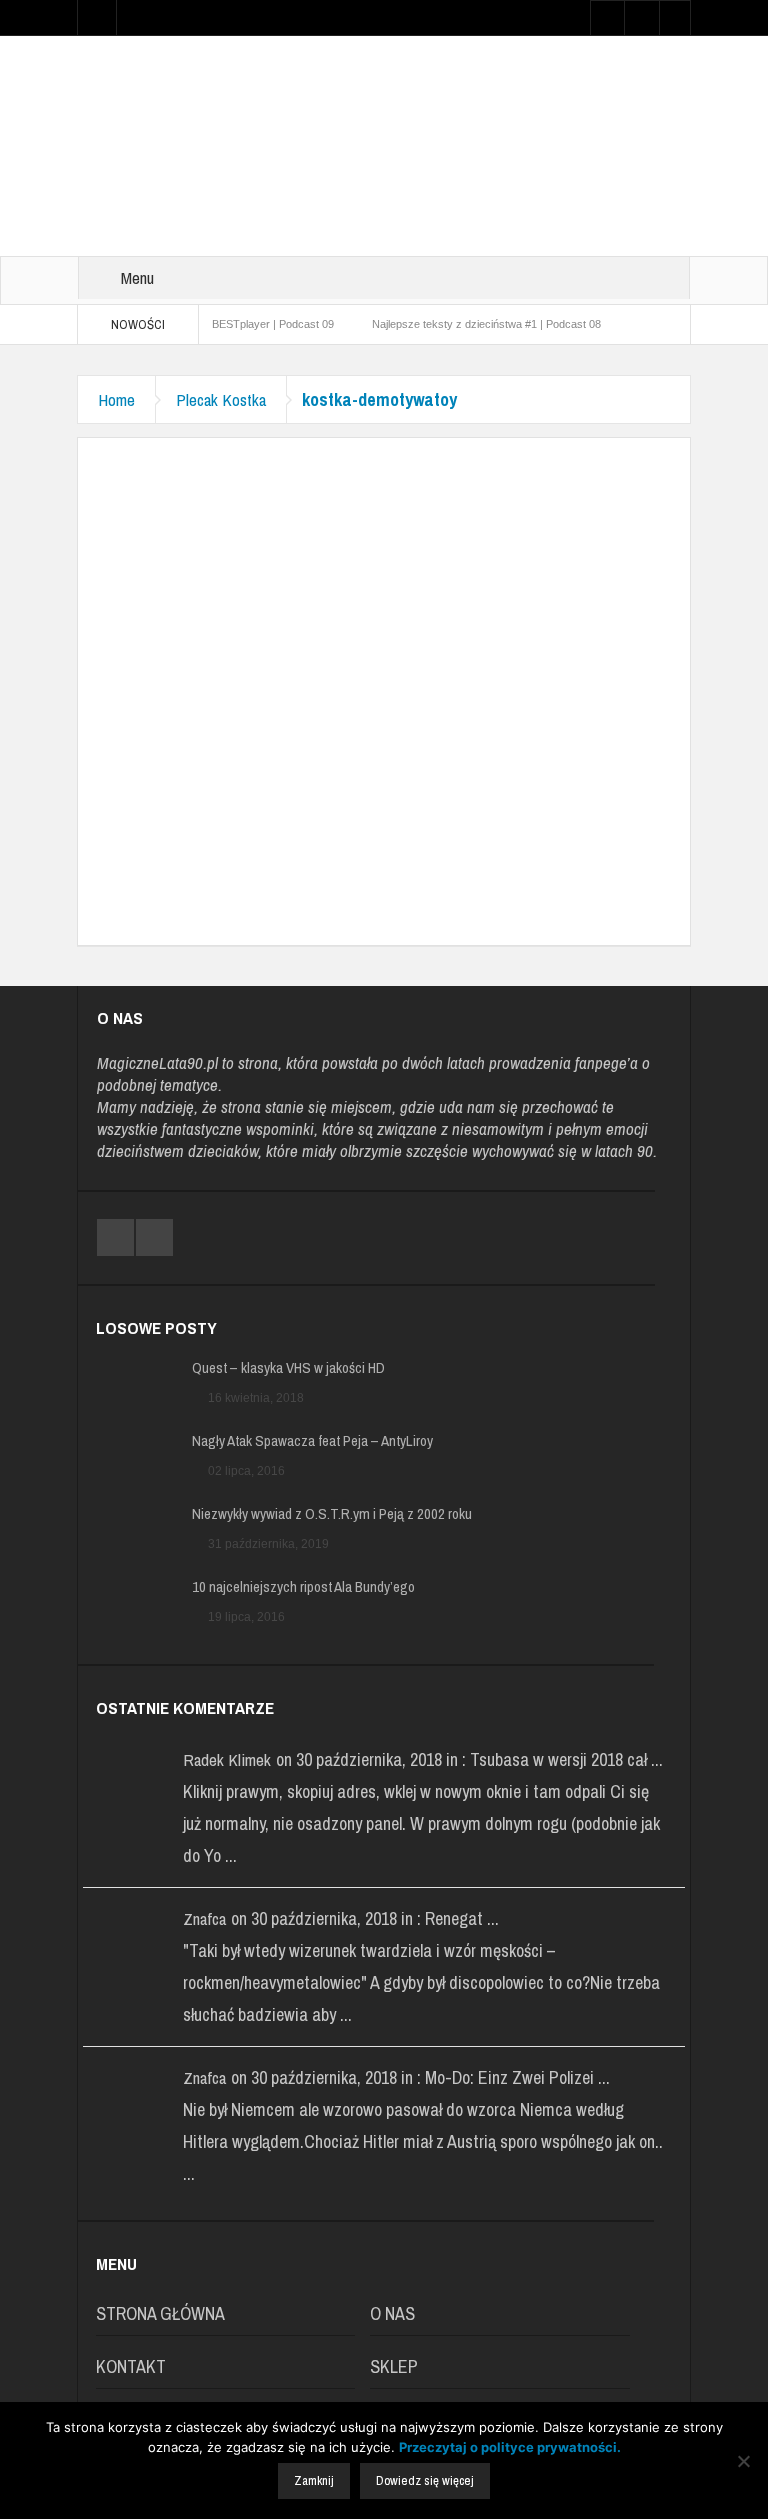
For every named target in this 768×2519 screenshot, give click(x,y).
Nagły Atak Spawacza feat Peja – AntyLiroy (312, 1441)
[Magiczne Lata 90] (384, 144)
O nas (392, 2313)
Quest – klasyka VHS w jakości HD (288, 1368)
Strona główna (160, 2313)
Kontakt (131, 2366)
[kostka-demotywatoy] (384, 670)
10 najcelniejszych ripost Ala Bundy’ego (303, 1587)
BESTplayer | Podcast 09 (273, 324)
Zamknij (314, 2480)
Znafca (204, 1918)
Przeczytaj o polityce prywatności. (510, 2447)
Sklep (394, 2366)
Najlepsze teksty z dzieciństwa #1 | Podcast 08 (486, 324)
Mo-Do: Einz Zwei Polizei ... (517, 2077)
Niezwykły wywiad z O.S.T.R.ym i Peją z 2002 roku (332, 1514)
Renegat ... (462, 1918)
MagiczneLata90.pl (157, 1062)
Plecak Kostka (221, 399)
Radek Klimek (227, 1759)
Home (116, 399)
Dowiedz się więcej (425, 2480)
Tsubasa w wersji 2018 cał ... (566, 1759)
